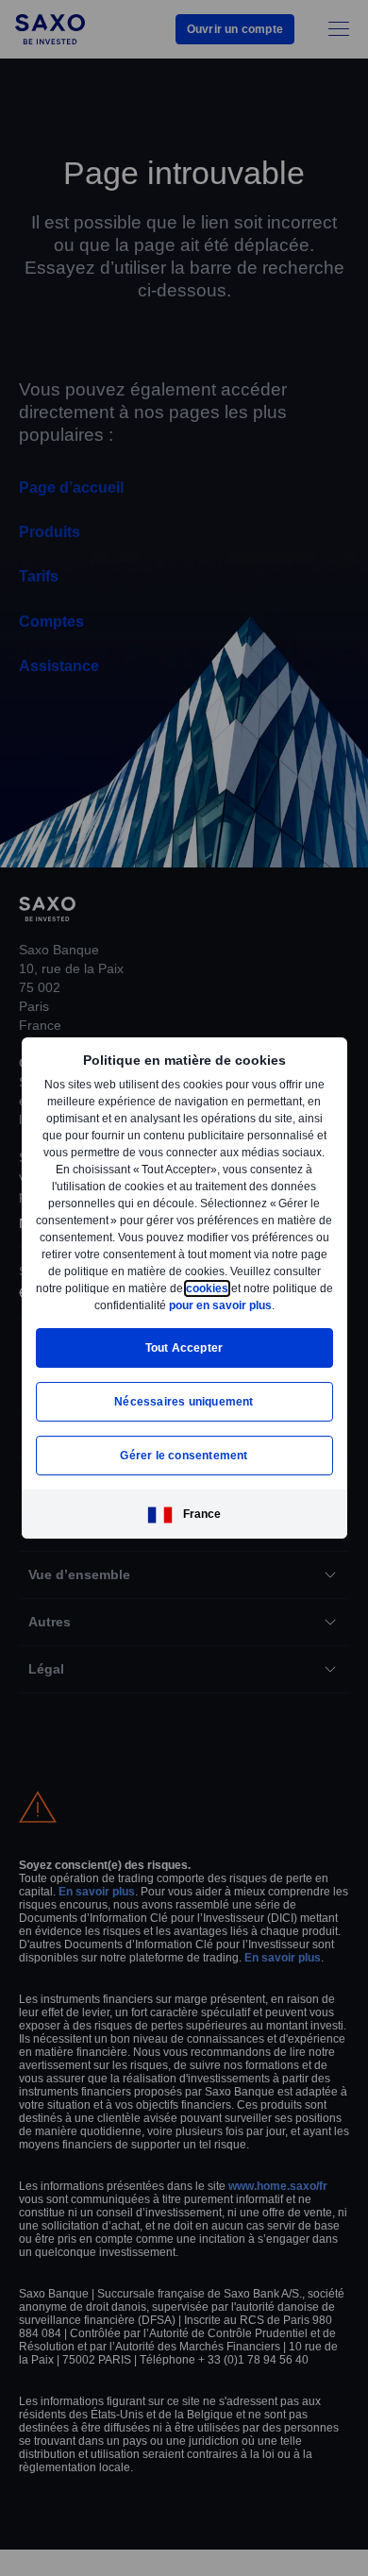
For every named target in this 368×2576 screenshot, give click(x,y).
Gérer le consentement (184, 1464)
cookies (69, 1296)
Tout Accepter (184, 1356)
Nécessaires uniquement (184, 1410)
